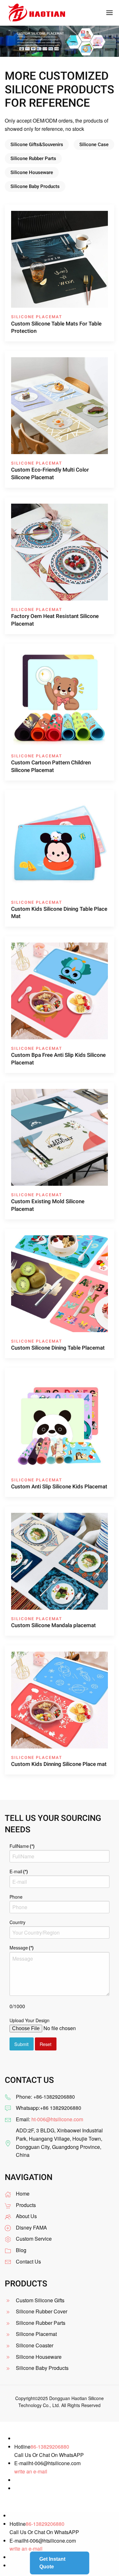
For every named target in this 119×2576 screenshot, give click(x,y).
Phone (16, 1897)
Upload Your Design (30, 2020)
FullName (22, 1846)
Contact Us (28, 2261)
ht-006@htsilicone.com (57, 2119)
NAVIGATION (29, 2177)
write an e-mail (31, 2471)
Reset (46, 2044)
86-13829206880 (50, 2447)
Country (17, 1922)
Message (22, 1948)
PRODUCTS (26, 2284)
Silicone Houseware (32, 172)
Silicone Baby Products (35, 186)
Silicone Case (94, 144)
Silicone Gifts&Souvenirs (37, 144)
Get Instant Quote (52, 2563)
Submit (21, 2044)
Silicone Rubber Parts (33, 158)
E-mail (19, 1871)
